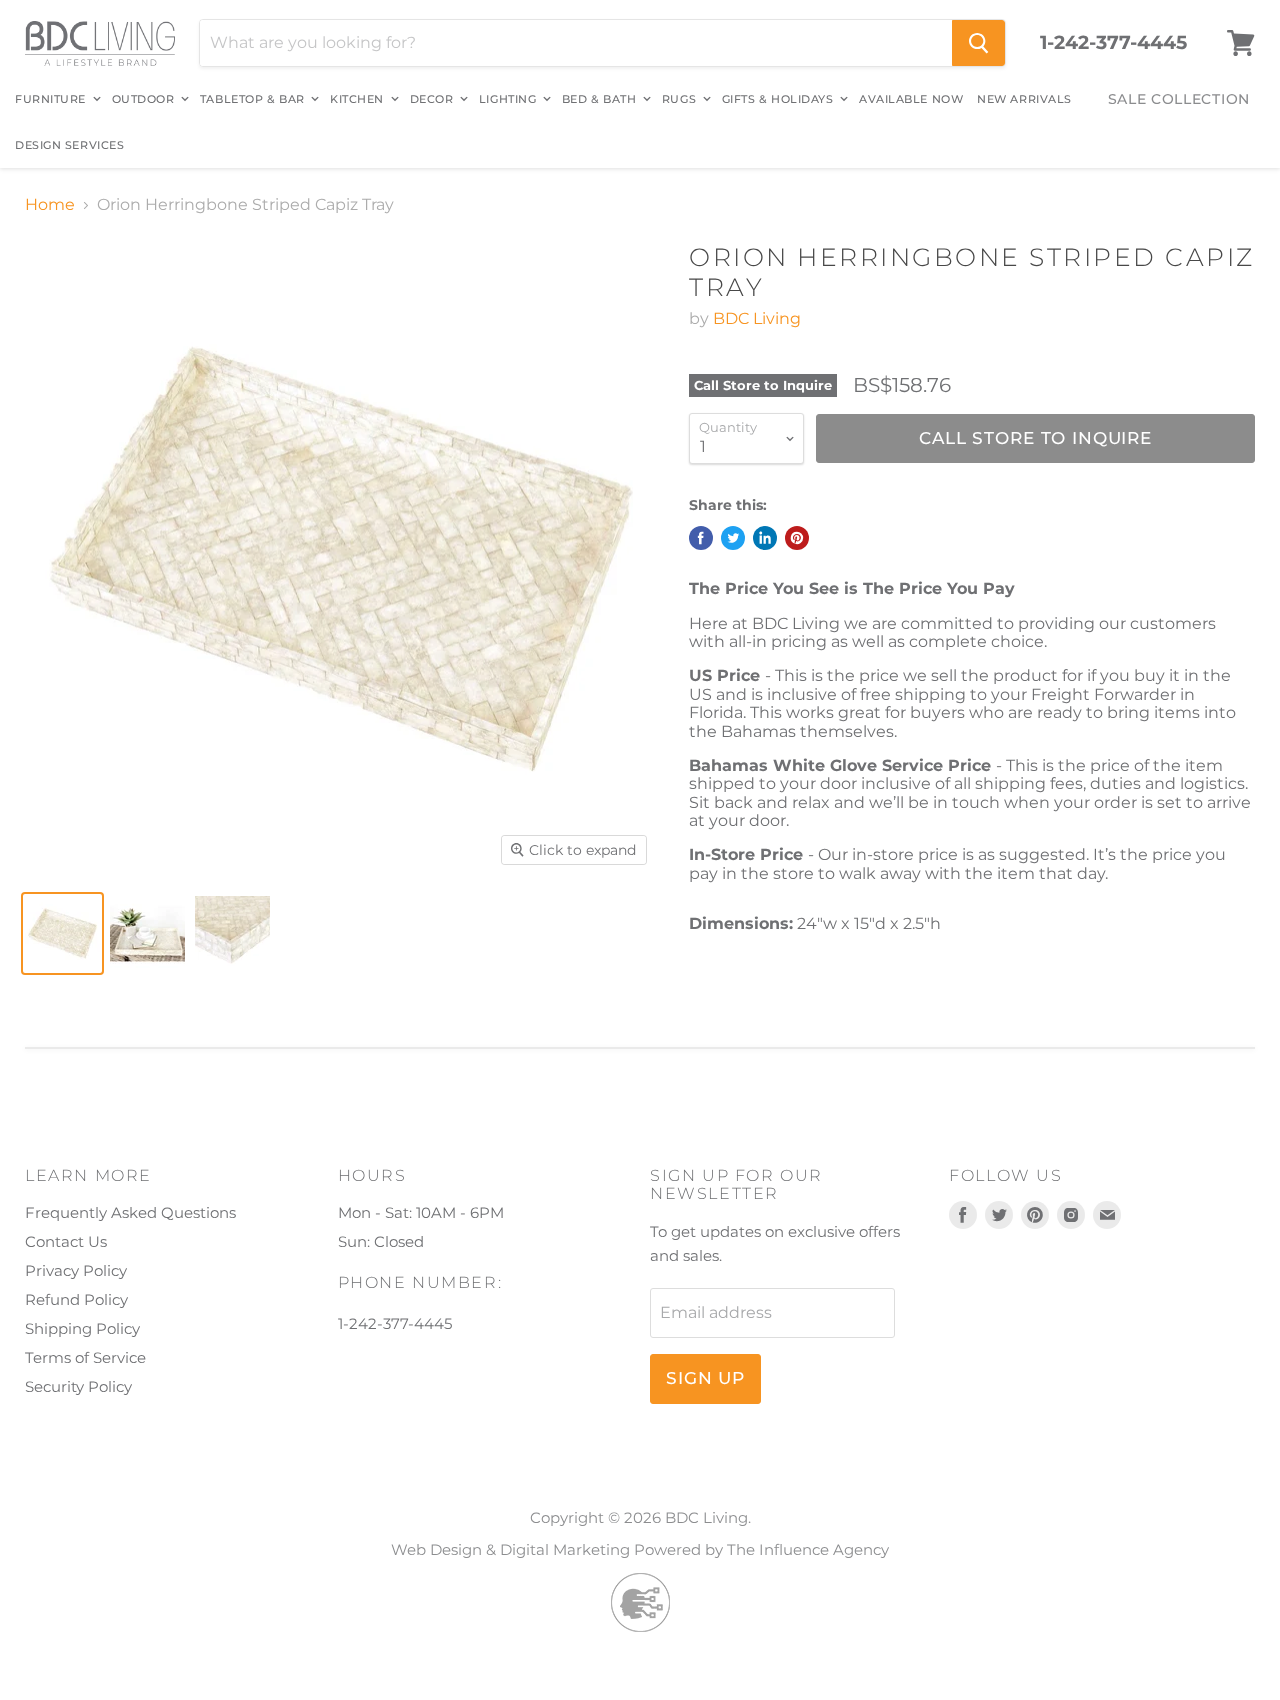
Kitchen (358, 99)
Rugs (681, 99)
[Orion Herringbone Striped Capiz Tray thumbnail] (62, 933)
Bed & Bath (601, 99)
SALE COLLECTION (1179, 99)
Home (50, 205)
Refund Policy (76, 1299)
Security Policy (78, 1386)
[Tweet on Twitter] (733, 538)
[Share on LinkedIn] (765, 538)
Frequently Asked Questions (130, 1212)
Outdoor (145, 99)
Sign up (705, 1378)
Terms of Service (85, 1357)
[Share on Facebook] (701, 538)
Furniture (52, 99)
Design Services (69, 145)
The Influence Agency (808, 1549)
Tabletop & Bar (254, 99)
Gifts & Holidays (779, 99)
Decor (433, 99)
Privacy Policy (76, 1270)
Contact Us (66, 1241)
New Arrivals (1024, 99)
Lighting (509, 99)
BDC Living (757, 318)
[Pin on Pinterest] (797, 538)
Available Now (911, 99)
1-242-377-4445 (1113, 43)
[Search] (978, 43)
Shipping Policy (82, 1328)
